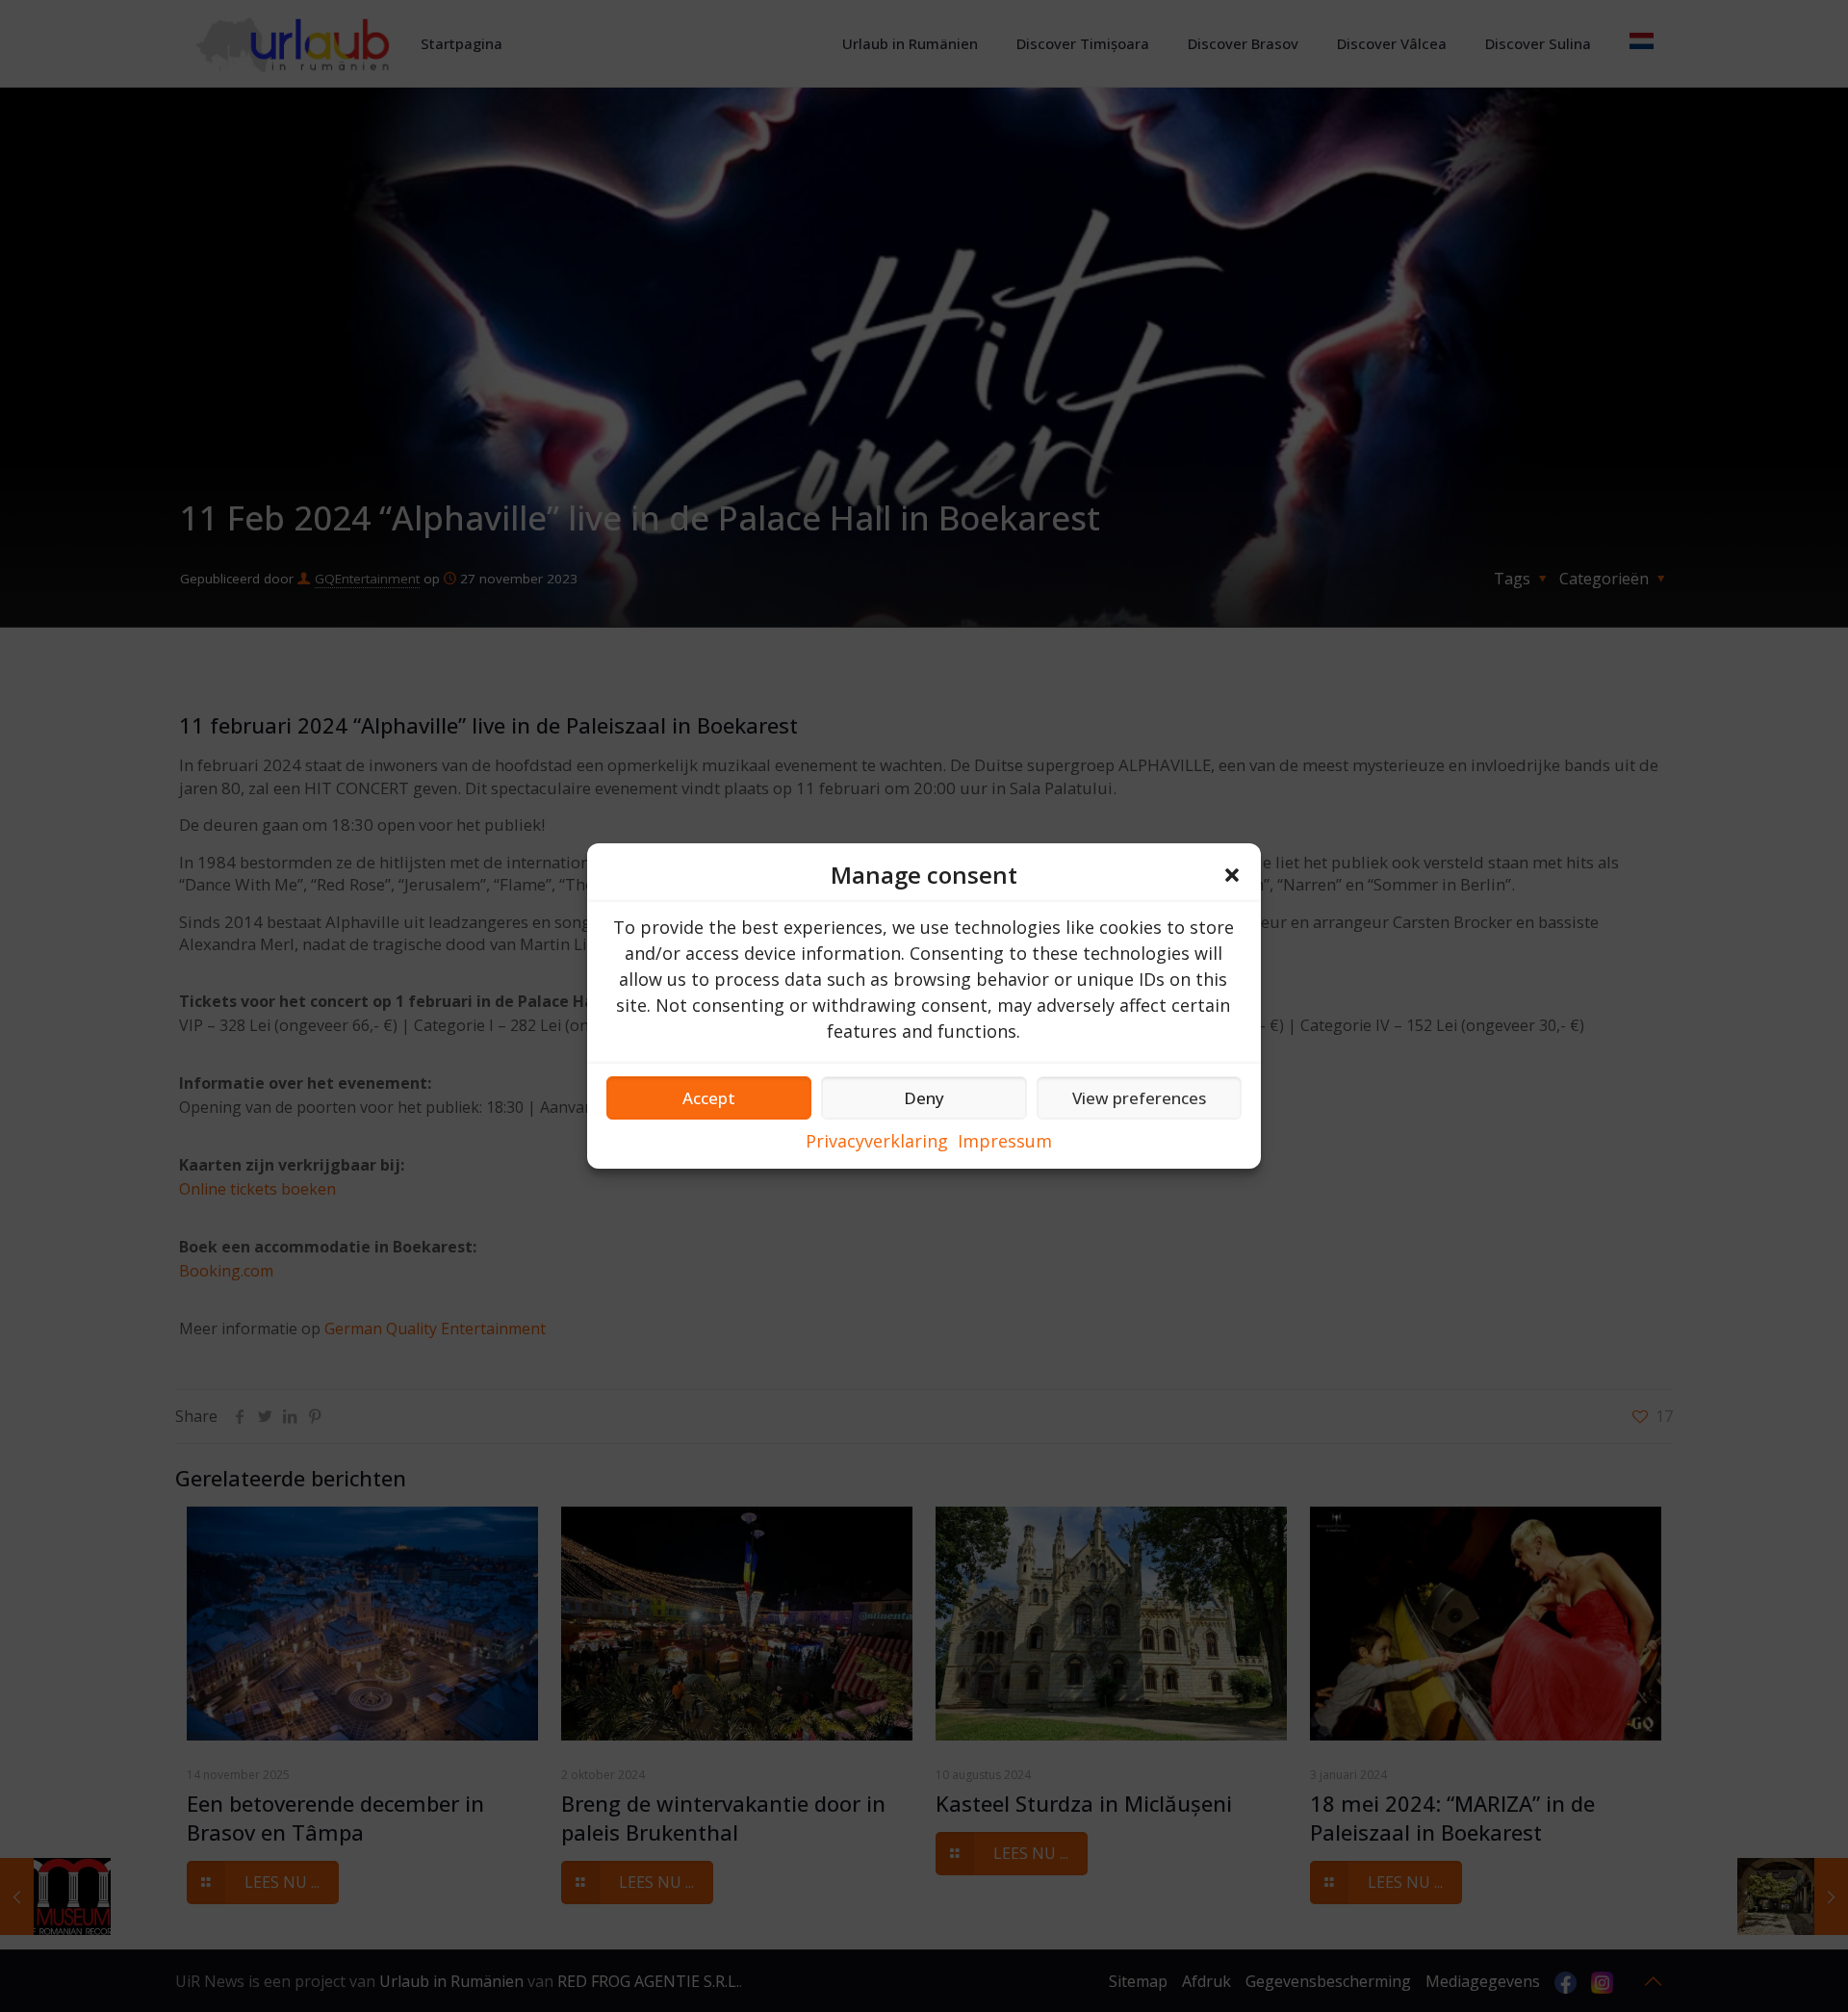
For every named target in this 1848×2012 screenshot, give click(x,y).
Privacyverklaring (877, 1141)
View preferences (1139, 1098)
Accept (709, 1098)
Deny (924, 1098)
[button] (1232, 875)
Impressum (1005, 1141)
